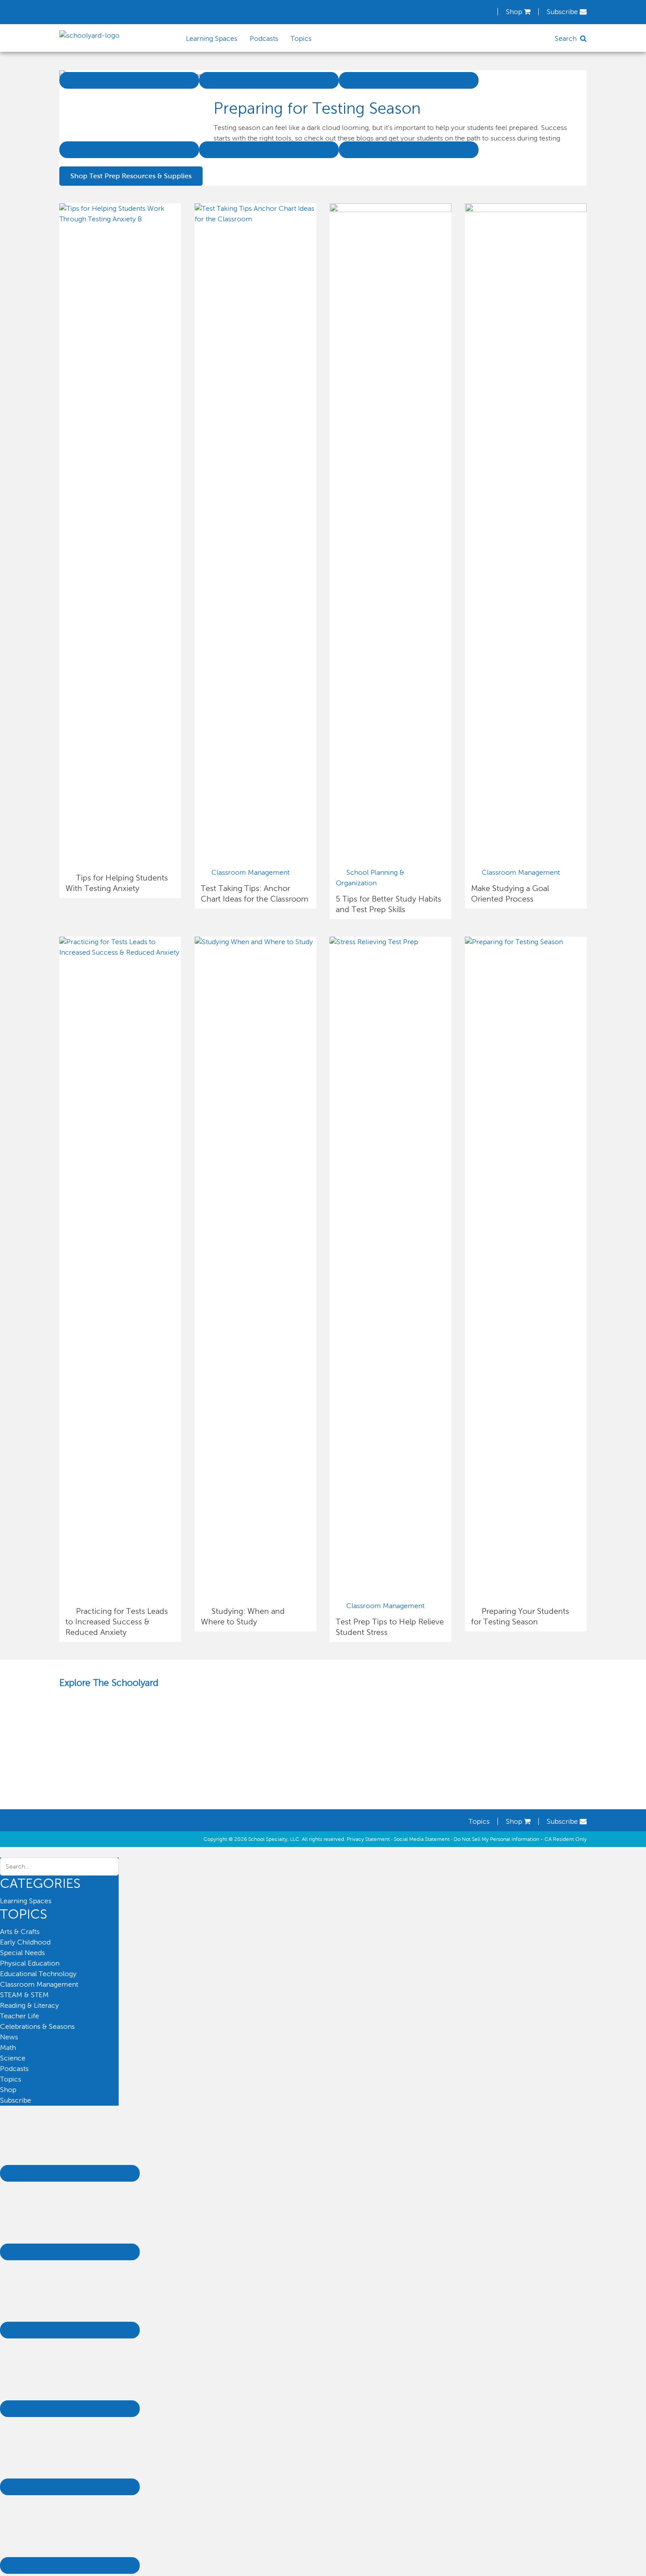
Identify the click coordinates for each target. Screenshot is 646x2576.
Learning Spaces (26, 1901)
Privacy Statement (368, 1839)
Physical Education (30, 1963)
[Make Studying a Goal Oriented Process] (526, 210)
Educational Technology (38, 1974)
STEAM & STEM (24, 1995)
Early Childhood (25, 1942)
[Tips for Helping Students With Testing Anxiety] (120, 219)
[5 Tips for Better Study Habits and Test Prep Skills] (390, 210)
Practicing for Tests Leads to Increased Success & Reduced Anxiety (117, 1622)
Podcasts (14, 2069)
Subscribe (563, 12)
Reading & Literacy (29, 2005)
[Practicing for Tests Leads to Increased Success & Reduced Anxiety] (120, 952)
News (9, 2037)
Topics (479, 1821)
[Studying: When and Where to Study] (256, 942)
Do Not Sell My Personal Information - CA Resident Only (520, 1839)
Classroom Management (250, 872)
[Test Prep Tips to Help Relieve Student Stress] (390, 942)
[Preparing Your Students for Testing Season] (526, 942)
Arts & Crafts (20, 1932)
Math (8, 2047)
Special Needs (22, 1953)
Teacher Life (20, 2016)
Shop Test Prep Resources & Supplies (131, 176)
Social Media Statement (422, 1839)
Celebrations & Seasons (37, 2026)
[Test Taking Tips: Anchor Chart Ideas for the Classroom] (256, 219)
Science (13, 2058)
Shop (515, 12)
